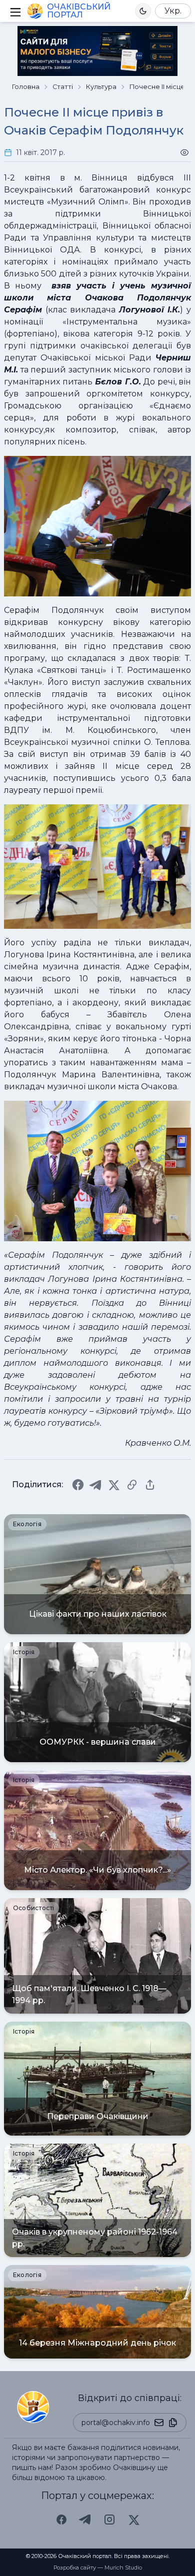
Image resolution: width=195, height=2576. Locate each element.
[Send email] (159, 2423)
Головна (26, 87)
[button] (143, 11)
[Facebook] (78, 1485)
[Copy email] (173, 2423)
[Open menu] (14, 11)
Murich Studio (123, 2568)
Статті (63, 87)
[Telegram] (96, 1485)
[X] (114, 1485)
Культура (101, 87)
